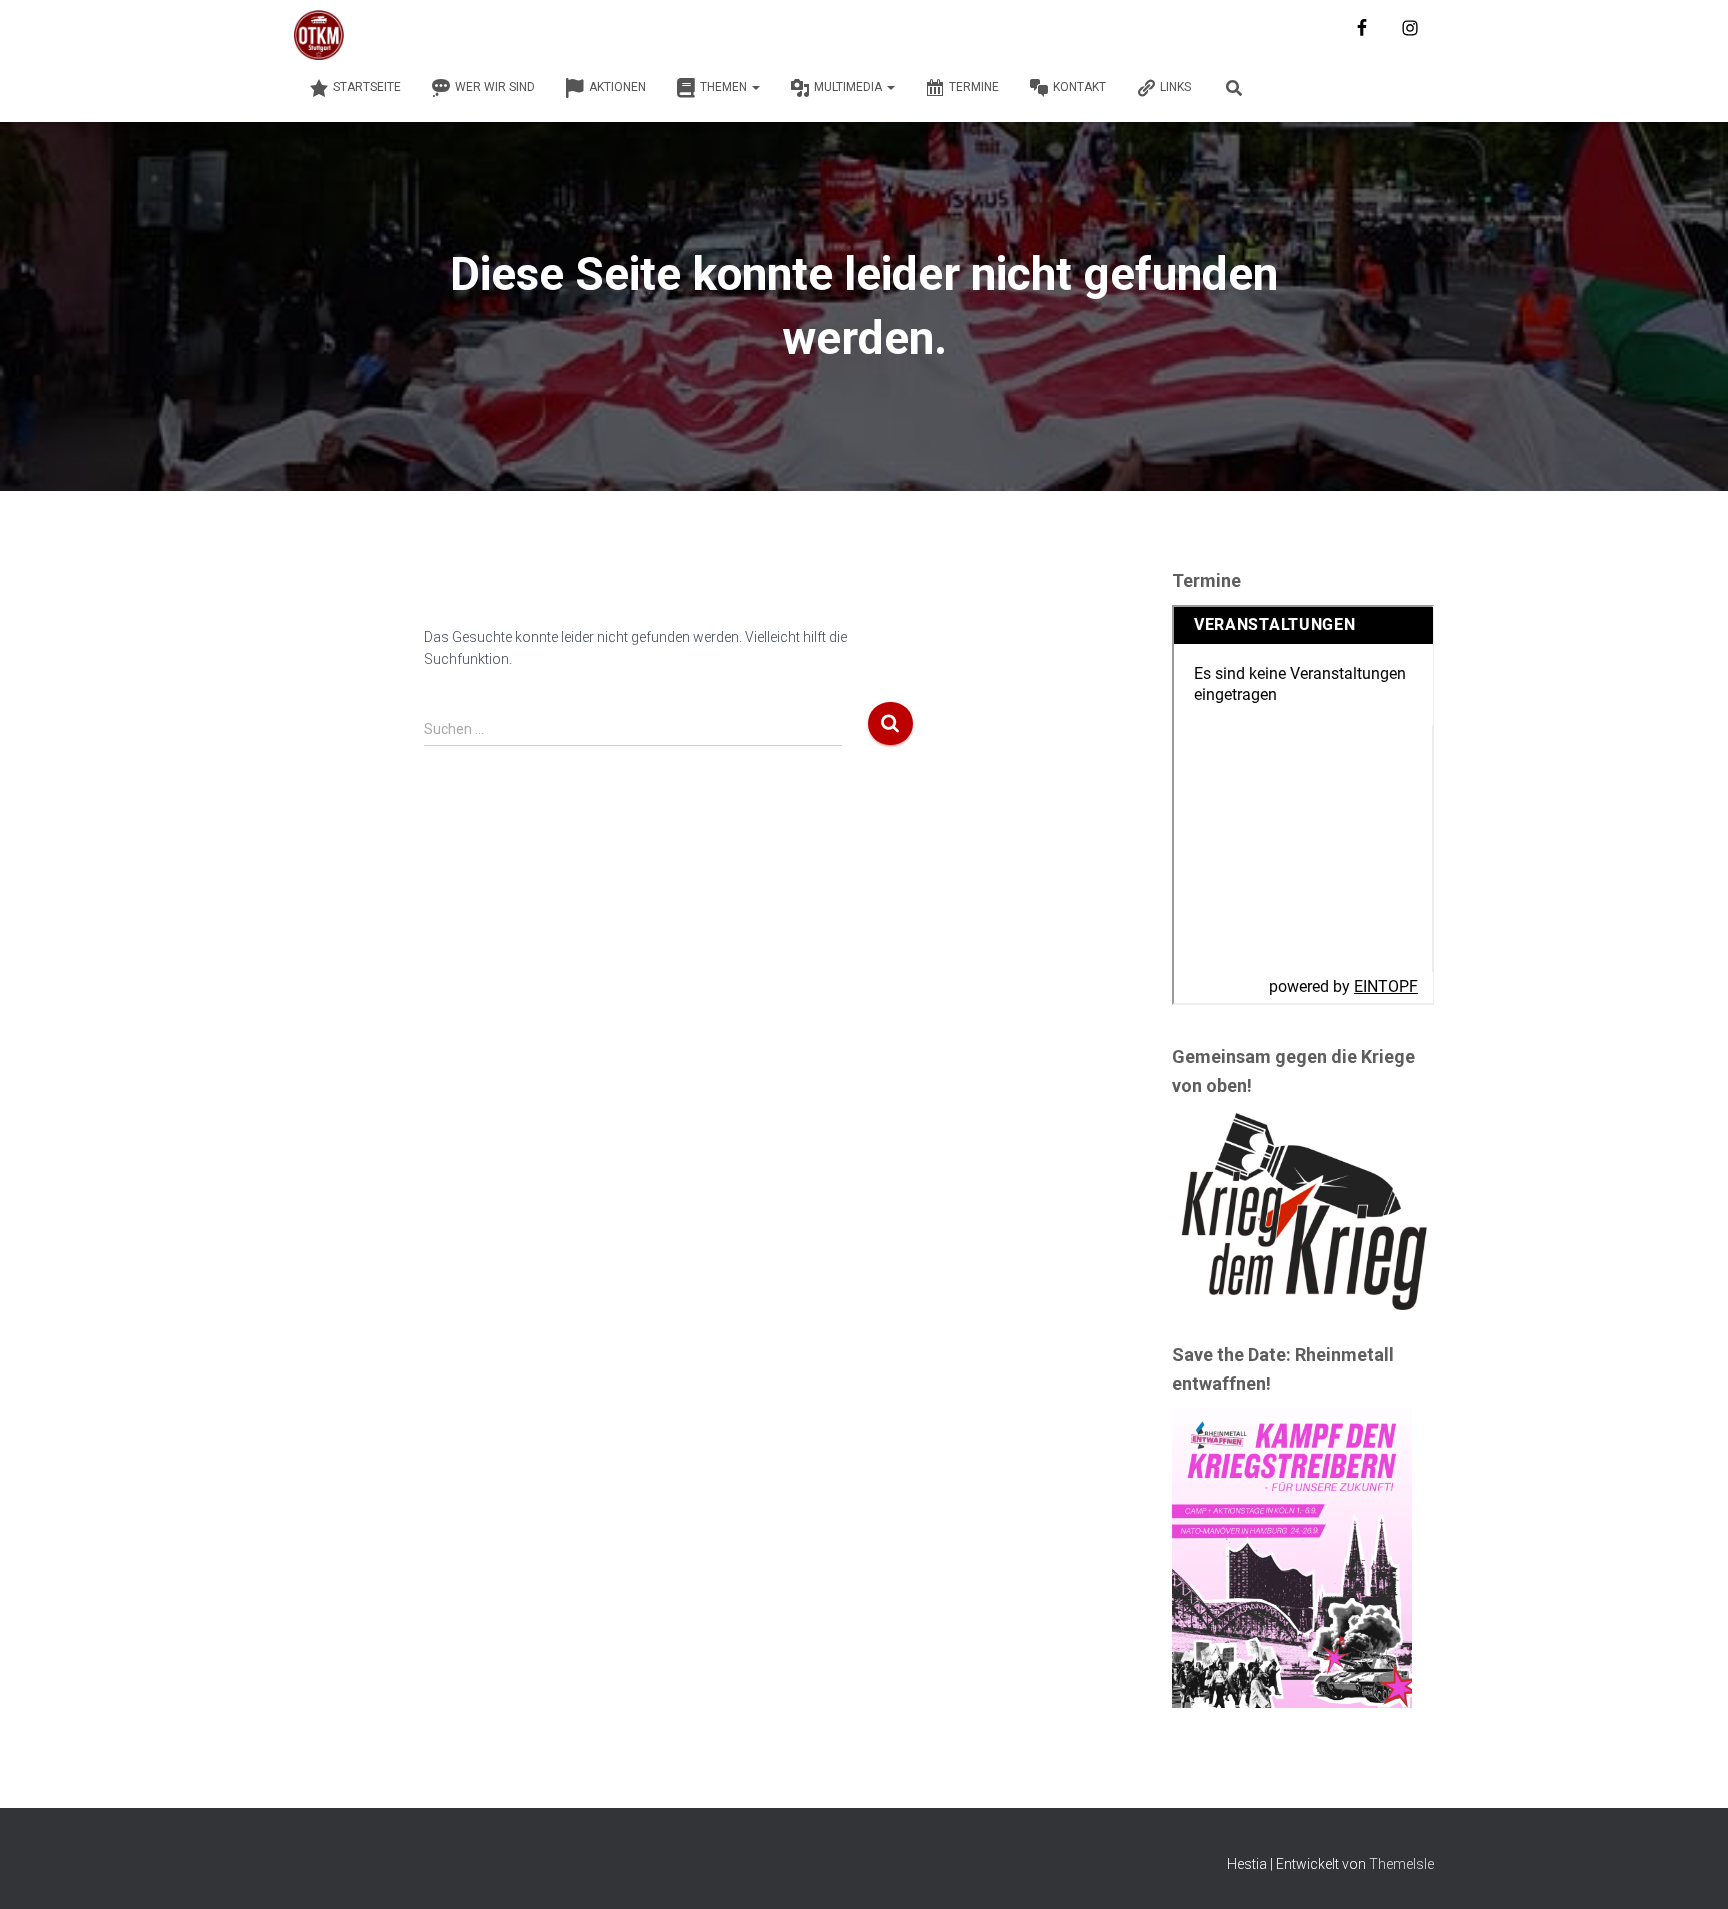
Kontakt (1079, 87)
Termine (974, 87)
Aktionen (617, 87)
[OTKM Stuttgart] (319, 35)
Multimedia (849, 87)
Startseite (367, 87)
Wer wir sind (495, 87)
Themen (725, 87)
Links (1175, 87)
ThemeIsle (1401, 1864)
